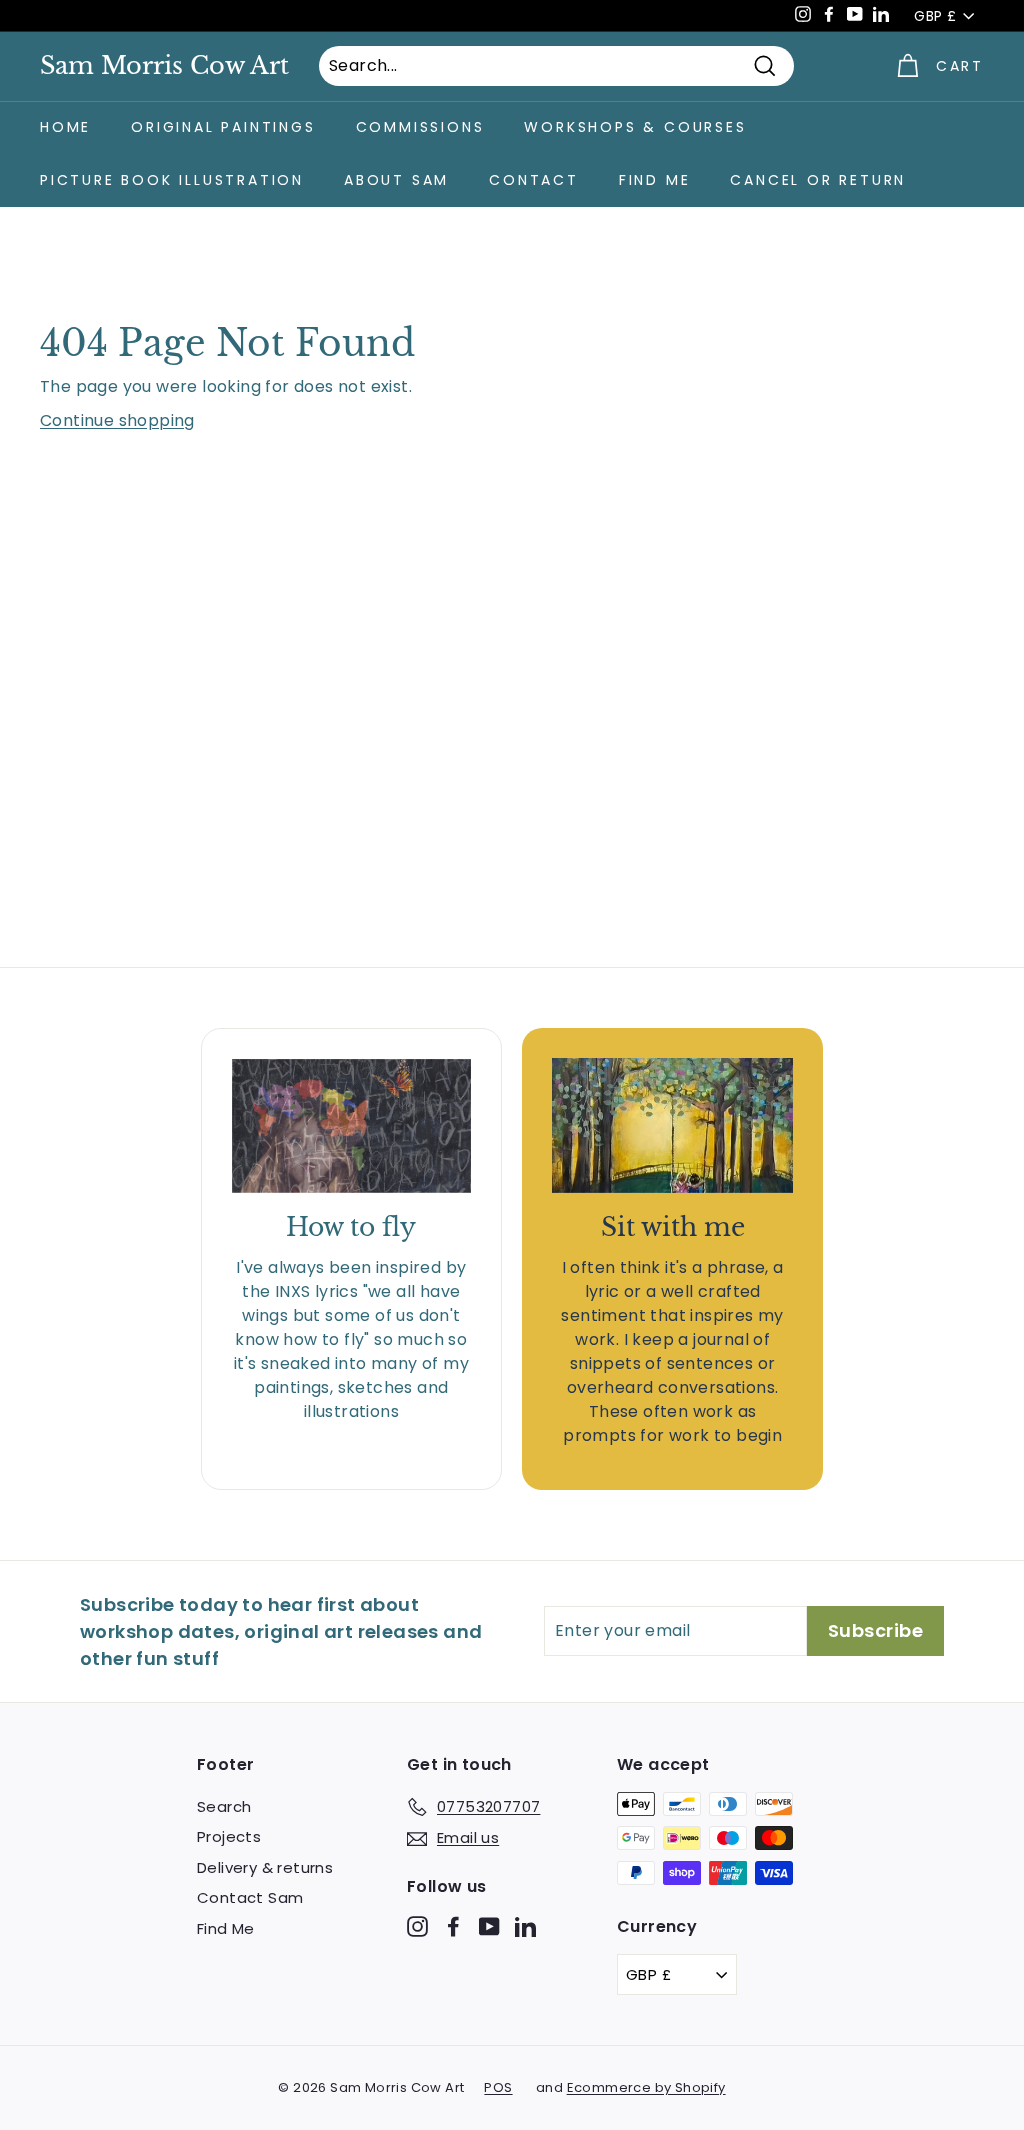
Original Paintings (223, 127)
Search (224, 1806)
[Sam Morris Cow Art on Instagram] (417, 1925)
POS (498, 2087)
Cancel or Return (818, 180)
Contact (534, 180)
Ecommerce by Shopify (646, 2087)
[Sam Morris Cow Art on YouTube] (489, 1925)
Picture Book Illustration (172, 180)
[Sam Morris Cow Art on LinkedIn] (525, 1925)
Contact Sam (250, 1897)
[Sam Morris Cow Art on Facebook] (453, 1925)
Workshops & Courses (635, 127)
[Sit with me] (672, 1126)
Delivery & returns (265, 1867)
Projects (229, 1836)
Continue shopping (117, 420)
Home (65, 127)
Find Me (655, 180)
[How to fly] (351, 1126)
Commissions (420, 127)
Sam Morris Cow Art (164, 66)
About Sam (396, 180)
